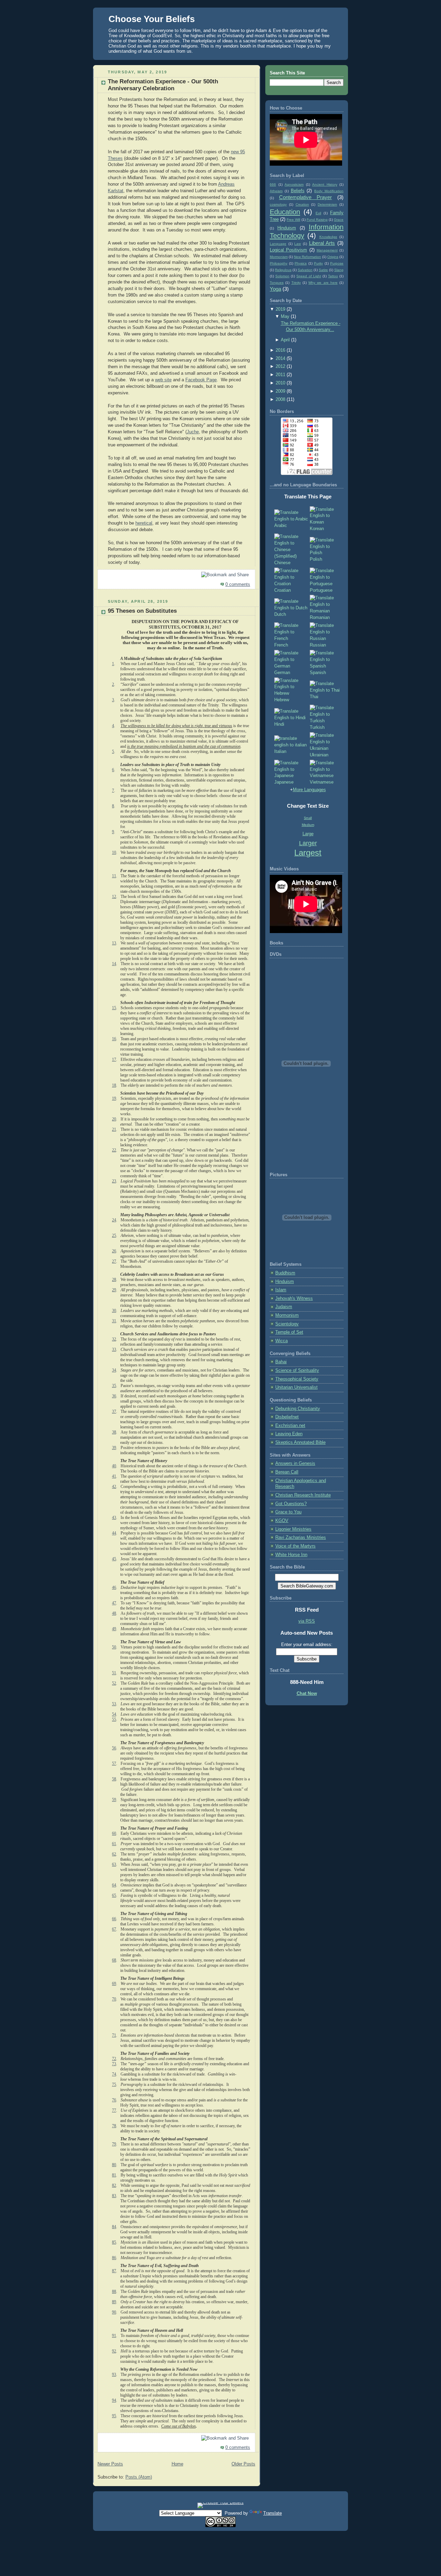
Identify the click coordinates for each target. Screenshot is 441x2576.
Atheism (276, 191)
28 (114, 1280)
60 (114, 1833)
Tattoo (333, 276)
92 (114, 2351)
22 (114, 1150)
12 (114, 897)
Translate (273, 2513)
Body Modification (329, 191)
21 (114, 1129)
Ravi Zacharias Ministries (301, 1538)
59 (114, 1800)
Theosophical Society (297, 1379)
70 (114, 1999)
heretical (144, 523)
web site (163, 380)
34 (114, 1370)
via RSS (307, 1621)
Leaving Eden (289, 1434)
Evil (318, 213)
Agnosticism (294, 184)
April (285, 340)
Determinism (327, 204)
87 (114, 2271)
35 (114, 1386)
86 (114, 2258)
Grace (339, 220)
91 (114, 2336)
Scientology (287, 1324)
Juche (193, 432)
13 (114, 943)
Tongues (277, 283)
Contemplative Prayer (306, 197)
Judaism (284, 1307)
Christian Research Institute (303, 1495)
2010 (280, 383)
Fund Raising (317, 220)
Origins (333, 257)
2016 (280, 350)
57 (114, 1763)
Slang (339, 270)
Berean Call (287, 1472)
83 (114, 2196)
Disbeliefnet (287, 1417)
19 (114, 1098)
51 (114, 1673)
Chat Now (307, 1694)
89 (114, 2302)
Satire (323, 270)
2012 (280, 366)
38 (114, 1432)
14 (114, 964)
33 (114, 1349)
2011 (280, 375)
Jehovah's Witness (294, 1299)
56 (114, 1748)
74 (114, 2074)
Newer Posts (110, 2464)
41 (114, 1476)
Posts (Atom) (139, 2477)
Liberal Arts (322, 243)
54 (114, 1714)
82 (114, 2185)
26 (114, 1251)
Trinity (296, 283)
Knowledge (328, 237)
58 (114, 1779)
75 (114, 2084)
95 (114, 2416)
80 (114, 2165)
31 (114, 1321)
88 (114, 2291)
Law (298, 244)
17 (114, 1059)
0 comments (238, 584)
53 (114, 1704)
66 (114, 1919)
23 (114, 1181)
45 (114, 1559)
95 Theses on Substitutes (142, 611)
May (285, 317)
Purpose (337, 263)
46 (114, 1587)
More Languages (309, 790)
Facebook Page (201, 380)
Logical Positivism (288, 250)
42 (114, 1487)
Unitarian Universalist (296, 1387)
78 (114, 2126)
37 (114, 1411)
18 (114, 1085)
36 (114, 1396)
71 (114, 2035)
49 (114, 1629)
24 (114, 1220)
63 (114, 1864)
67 (114, 1929)
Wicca (281, 1341)
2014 (280, 359)
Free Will (293, 220)
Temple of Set (289, 1332)
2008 (280, 400)
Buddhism (285, 1273)
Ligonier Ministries (293, 1529)
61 (114, 1844)
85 (114, 2242)
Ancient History (325, 184)
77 (114, 2110)
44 (114, 1533)
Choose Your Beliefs (152, 19)
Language (278, 244)
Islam (281, 1290)
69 (114, 1984)
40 (114, 1466)
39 (114, 1448)
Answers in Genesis (295, 1463)
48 (114, 1613)
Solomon (282, 276)
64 (114, 1885)
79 (114, 2144)
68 (114, 1960)
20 (114, 1119)
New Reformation (307, 257)
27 (114, 1261)
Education (285, 212)
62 (114, 1854)
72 (114, 2059)
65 (114, 1895)
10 (114, 852)
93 (114, 2375)
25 (114, 1235)
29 (114, 1290)
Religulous (283, 270)
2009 (280, 391)
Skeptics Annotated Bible (300, 1442)
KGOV (282, 1521)
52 (114, 1683)
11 (114, 876)
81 (114, 2175)
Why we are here (323, 283)
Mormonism (279, 257)
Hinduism (287, 228)
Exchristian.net (290, 1426)
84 (114, 2227)
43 (114, 1518)
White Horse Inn (291, 1555)
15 (114, 1008)
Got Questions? (291, 1504)
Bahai (281, 1362)
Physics (301, 263)
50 (114, 1647)
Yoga (275, 289)
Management (327, 250)
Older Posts (243, 2464)
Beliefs (298, 191)
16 (114, 1039)
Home (177, 2464)
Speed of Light (309, 276)
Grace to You (288, 1512)
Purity (318, 263)
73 (114, 2064)
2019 (280, 309)
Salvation (305, 270)
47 (114, 1603)
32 (114, 1339)
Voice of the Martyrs (295, 1546)
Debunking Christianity (298, 1409)
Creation (302, 204)
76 (114, 2100)
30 (114, 1311)
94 (114, 2400)
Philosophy (279, 263)
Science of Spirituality (297, 1370)
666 (273, 184)
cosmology (278, 204)
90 (114, 2312)
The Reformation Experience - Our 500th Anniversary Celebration (163, 85)
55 (114, 1719)
